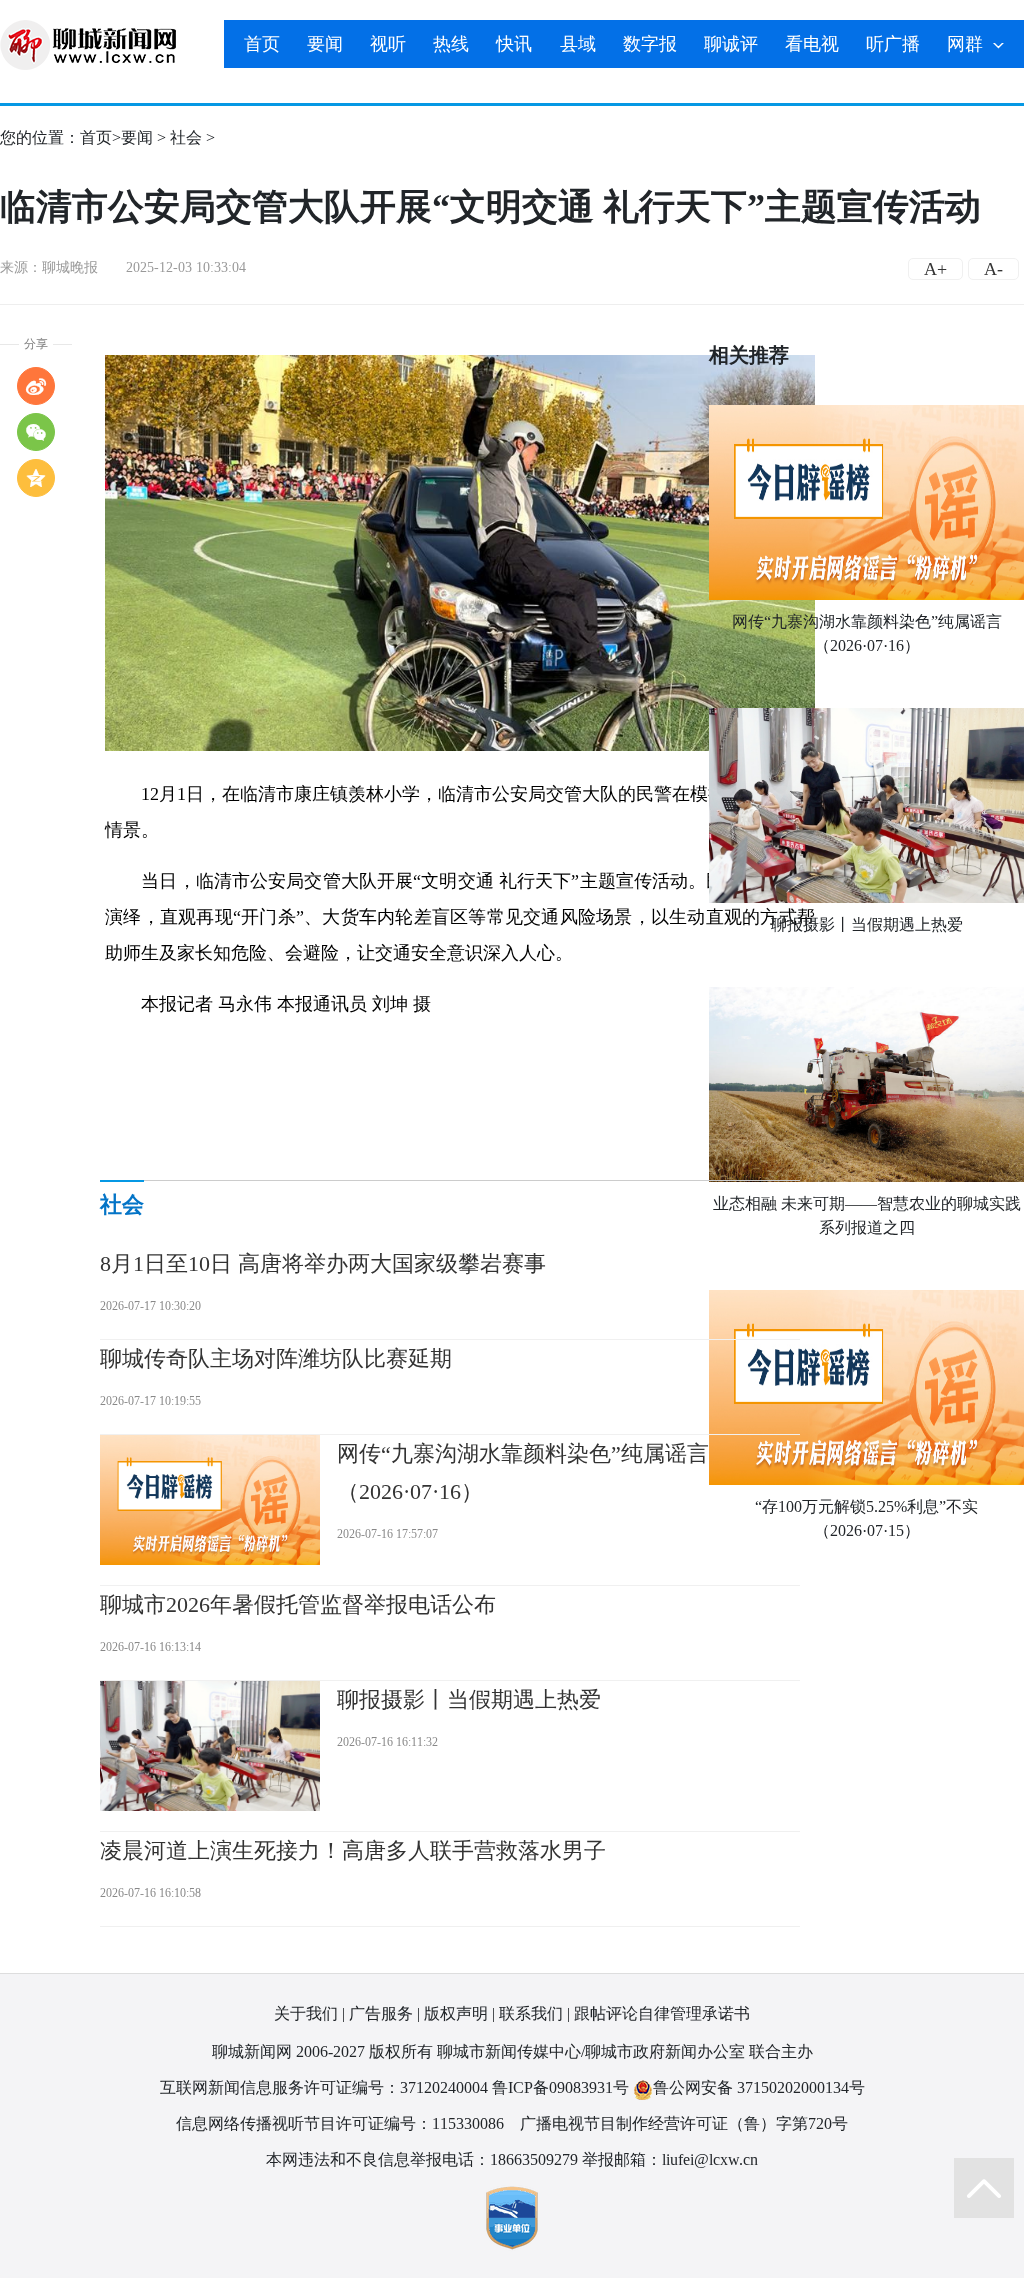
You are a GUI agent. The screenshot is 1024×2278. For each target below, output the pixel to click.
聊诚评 (731, 44)
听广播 (893, 44)
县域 (578, 44)
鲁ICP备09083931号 (560, 2087)
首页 (262, 44)
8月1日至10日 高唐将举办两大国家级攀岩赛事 (323, 1263)
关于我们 (306, 2013)
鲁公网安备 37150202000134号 (759, 2087)
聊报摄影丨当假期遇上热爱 (867, 924)
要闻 (325, 44)
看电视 (812, 44)
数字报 (650, 44)
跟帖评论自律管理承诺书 (662, 2013)
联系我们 (531, 2013)
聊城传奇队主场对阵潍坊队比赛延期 (276, 1358)
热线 (451, 44)
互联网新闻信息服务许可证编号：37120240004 (324, 2087)
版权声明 (456, 2013)
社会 (186, 137)
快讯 (514, 44)
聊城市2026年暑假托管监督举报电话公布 (298, 1604)
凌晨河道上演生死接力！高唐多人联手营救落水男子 (353, 1850)
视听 (388, 44)
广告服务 (381, 2013)
